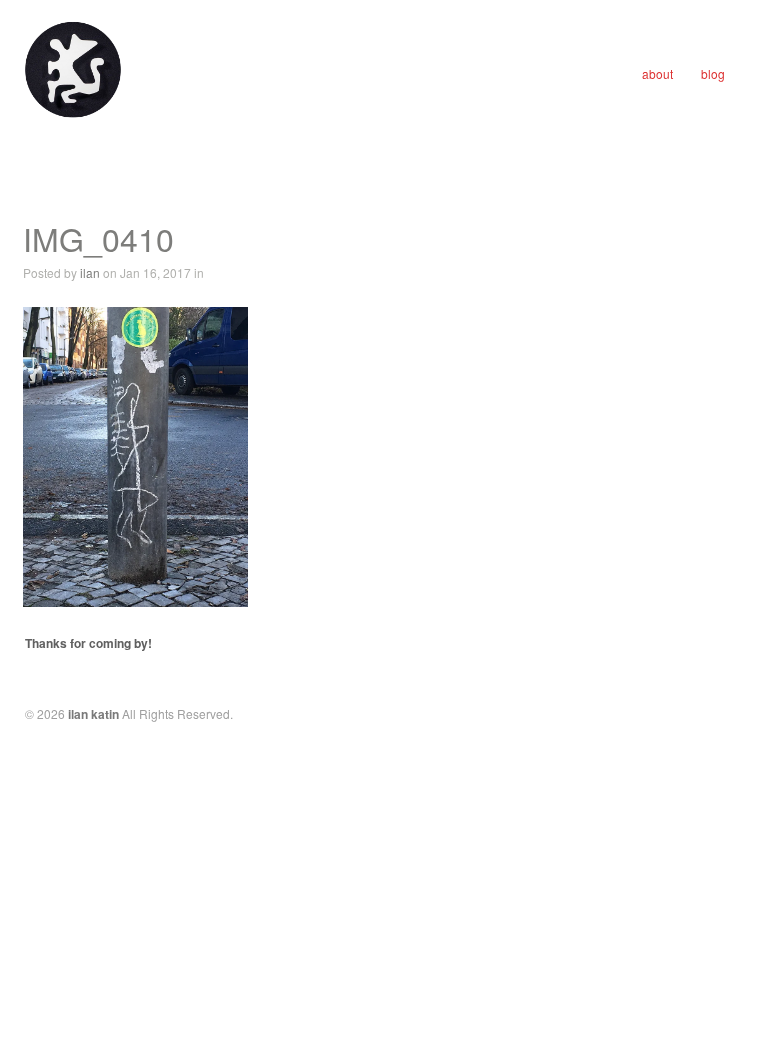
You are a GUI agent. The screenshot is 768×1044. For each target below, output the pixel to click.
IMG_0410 (98, 238)
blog (713, 73)
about (657, 73)
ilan (90, 272)
